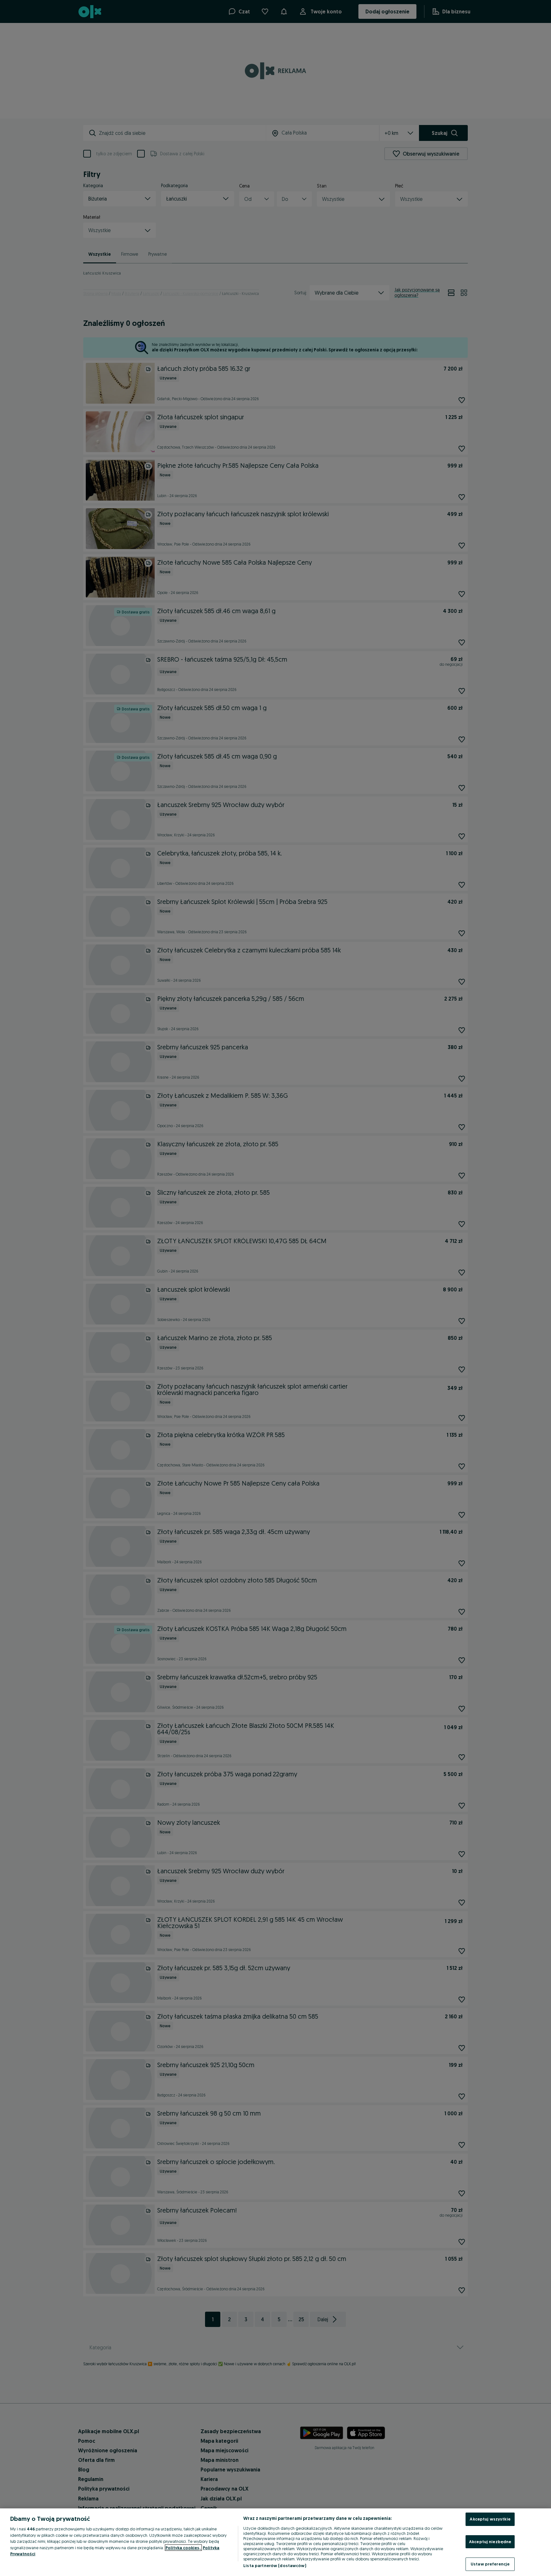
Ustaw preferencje (490, 2564)
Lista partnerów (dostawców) (275, 2565)
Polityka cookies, (183, 2548)
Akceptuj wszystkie (490, 2519)
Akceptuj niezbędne (490, 2542)
